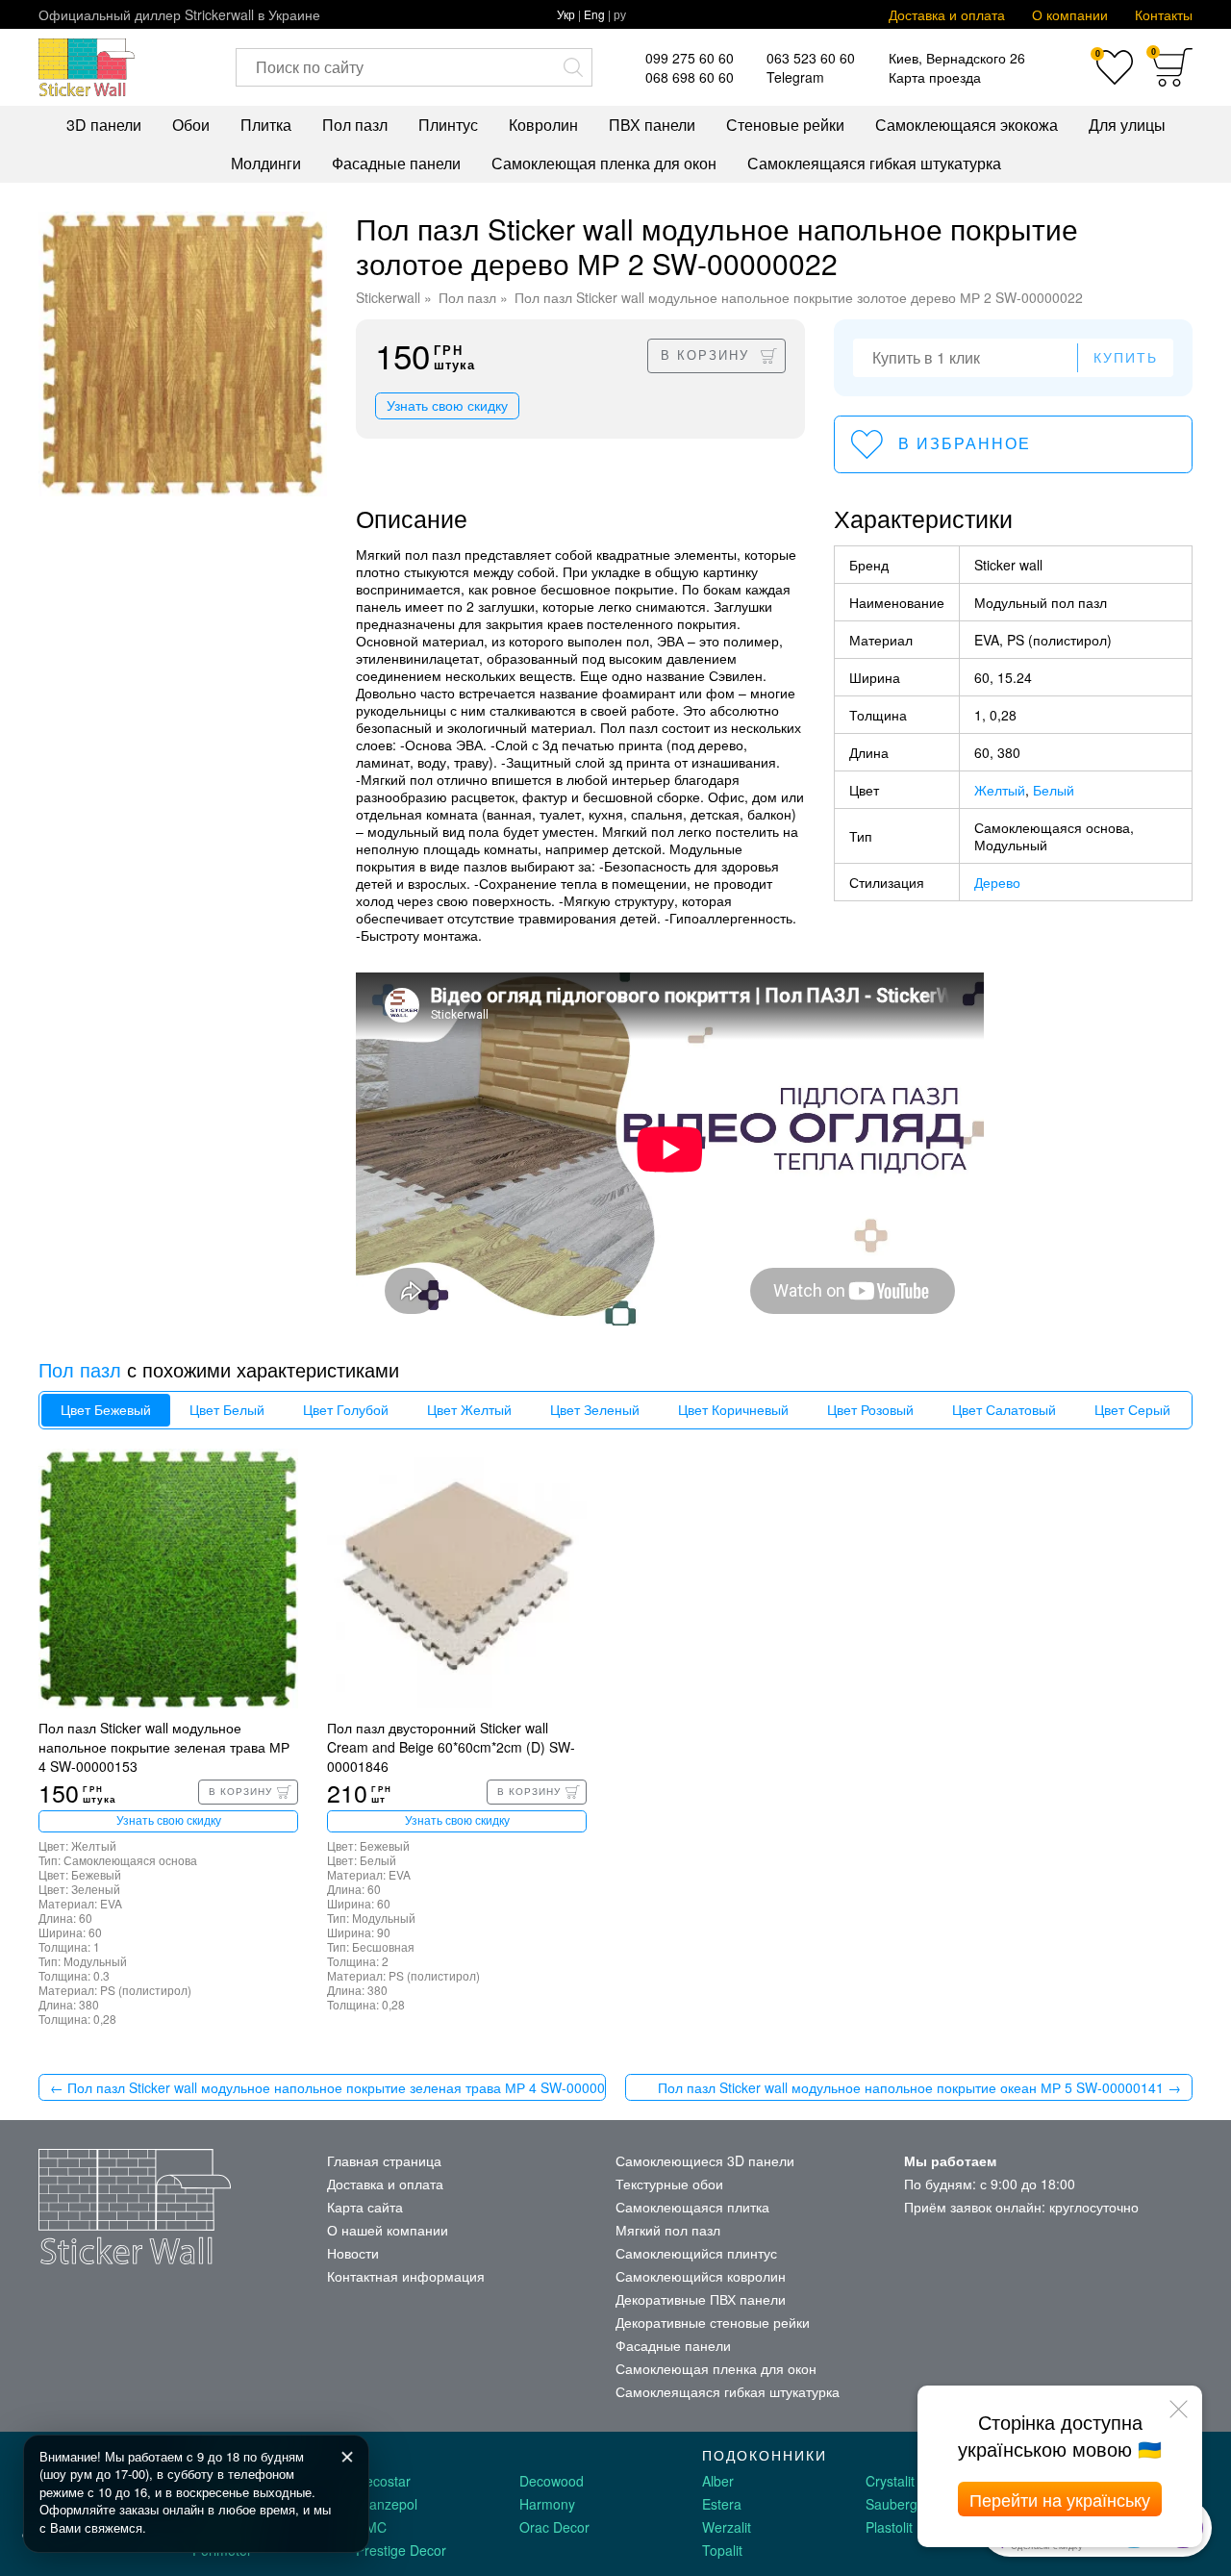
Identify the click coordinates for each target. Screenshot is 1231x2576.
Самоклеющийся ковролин (701, 2276)
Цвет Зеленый (595, 1410)
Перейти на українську (1060, 2499)
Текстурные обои (669, 2184)
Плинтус (448, 125)
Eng (594, 14)
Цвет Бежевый (106, 1410)
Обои (191, 125)
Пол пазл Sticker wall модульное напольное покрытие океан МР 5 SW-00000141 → (919, 2087)
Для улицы (1127, 125)
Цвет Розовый (870, 1410)
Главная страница (384, 2160)
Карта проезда (935, 77)
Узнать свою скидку (447, 406)
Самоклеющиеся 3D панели (705, 2160)
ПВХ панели (652, 125)
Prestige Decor (401, 2550)
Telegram (795, 77)
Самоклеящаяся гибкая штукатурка (874, 163)
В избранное (965, 444)
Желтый (1000, 790)
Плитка (266, 125)
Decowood (552, 2481)
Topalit (722, 2550)
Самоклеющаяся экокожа (967, 125)
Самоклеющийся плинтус (696, 2253)
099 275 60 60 (690, 58)
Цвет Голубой (346, 1410)
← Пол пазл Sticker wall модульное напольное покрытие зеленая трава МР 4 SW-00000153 (328, 2087)
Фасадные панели (396, 163)
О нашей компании (388, 2230)
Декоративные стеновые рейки (713, 2322)
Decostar (383, 2481)
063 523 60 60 (811, 58)
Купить (1126, 358)
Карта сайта (365, 2207)
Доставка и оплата (947, 14)
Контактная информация (406, 2276)
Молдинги (266, 163)
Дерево (997, 882)
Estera (722, 2504)
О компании (1070, 14)
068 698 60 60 (690, 77)
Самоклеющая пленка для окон (604, 163)
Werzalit (727, 2527)
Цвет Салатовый (1004, 1410)
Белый (1054, 790)
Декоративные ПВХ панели (701, 2299)
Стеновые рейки (785, 125)
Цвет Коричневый (733, 1410)
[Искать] (573, 67)
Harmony (547, 2504)
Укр (566, 14)
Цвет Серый (1132, 1410)
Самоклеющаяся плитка (692, 2207)
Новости (353, 2253)
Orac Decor (554, 2527)
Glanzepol (387, 2504)
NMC (371, 2527)
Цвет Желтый (469, 1410)
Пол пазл (355, 125)
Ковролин (543, 125)
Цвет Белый (227, 1410)
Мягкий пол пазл (668, 2230)
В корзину (705, 355)
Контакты (1164, 14)
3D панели (104, 125)
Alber (718, 2481)
